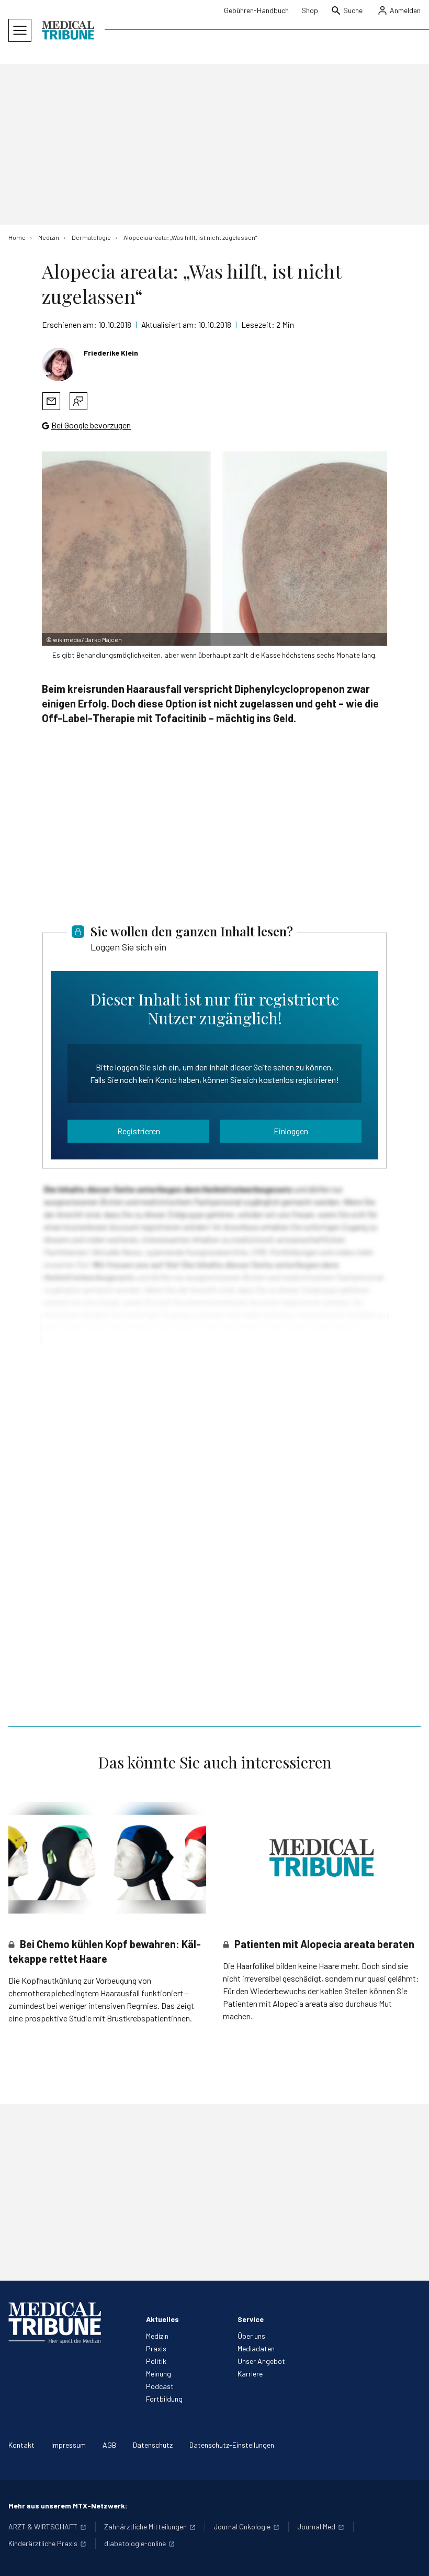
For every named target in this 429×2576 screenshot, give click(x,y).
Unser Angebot (261, 2361)
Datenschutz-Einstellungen (232, 2445)
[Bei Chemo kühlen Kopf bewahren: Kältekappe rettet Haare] (107, 1858)
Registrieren (139, 1131)
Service (251, 2319)
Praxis (156, 2348)
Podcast (160, 2386)
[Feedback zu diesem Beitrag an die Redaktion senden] (78, 401)
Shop (310, 10)
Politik (156, 2361)
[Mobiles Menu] (20, 30)
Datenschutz (153, 2445)
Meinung (159, 2374)
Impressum (69, 2445)
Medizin (157, 2336)
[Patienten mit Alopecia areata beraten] (322, 1858)
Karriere (250, 2374)
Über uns (251, 2336)
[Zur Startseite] (68, 30)
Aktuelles (162, 2319)
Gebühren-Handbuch (256, 10)
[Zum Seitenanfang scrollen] (410, 2557)
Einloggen (291, 1131)
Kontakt (21, 2445)
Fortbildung (164, 2399)
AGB (109, 2445)
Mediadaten (256, 2348)
